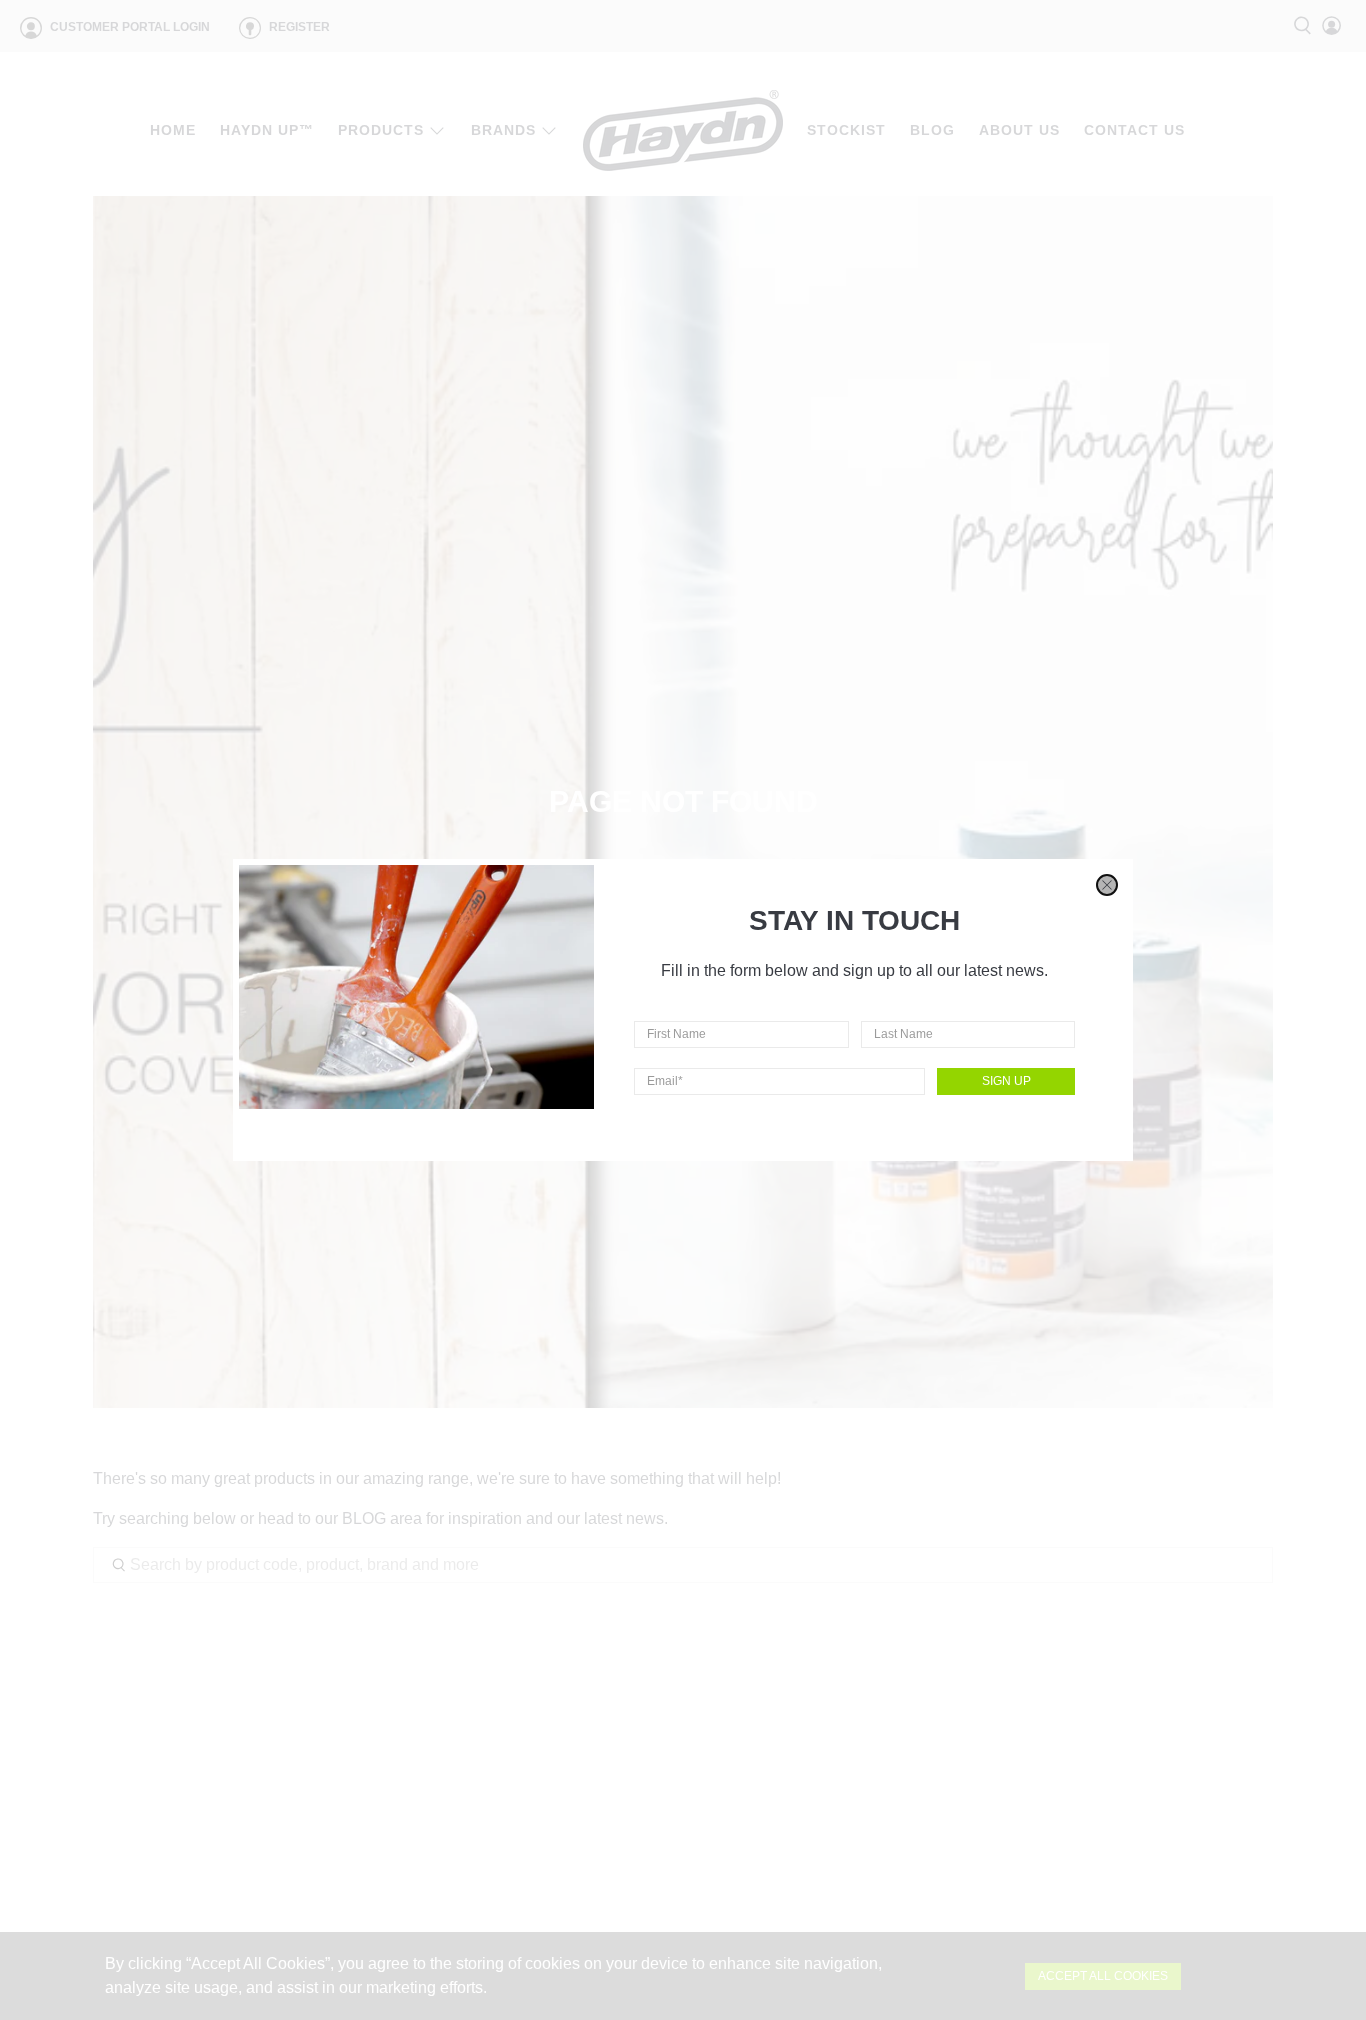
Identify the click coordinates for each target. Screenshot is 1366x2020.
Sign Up (1006, 1081)
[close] (1107, 885)
